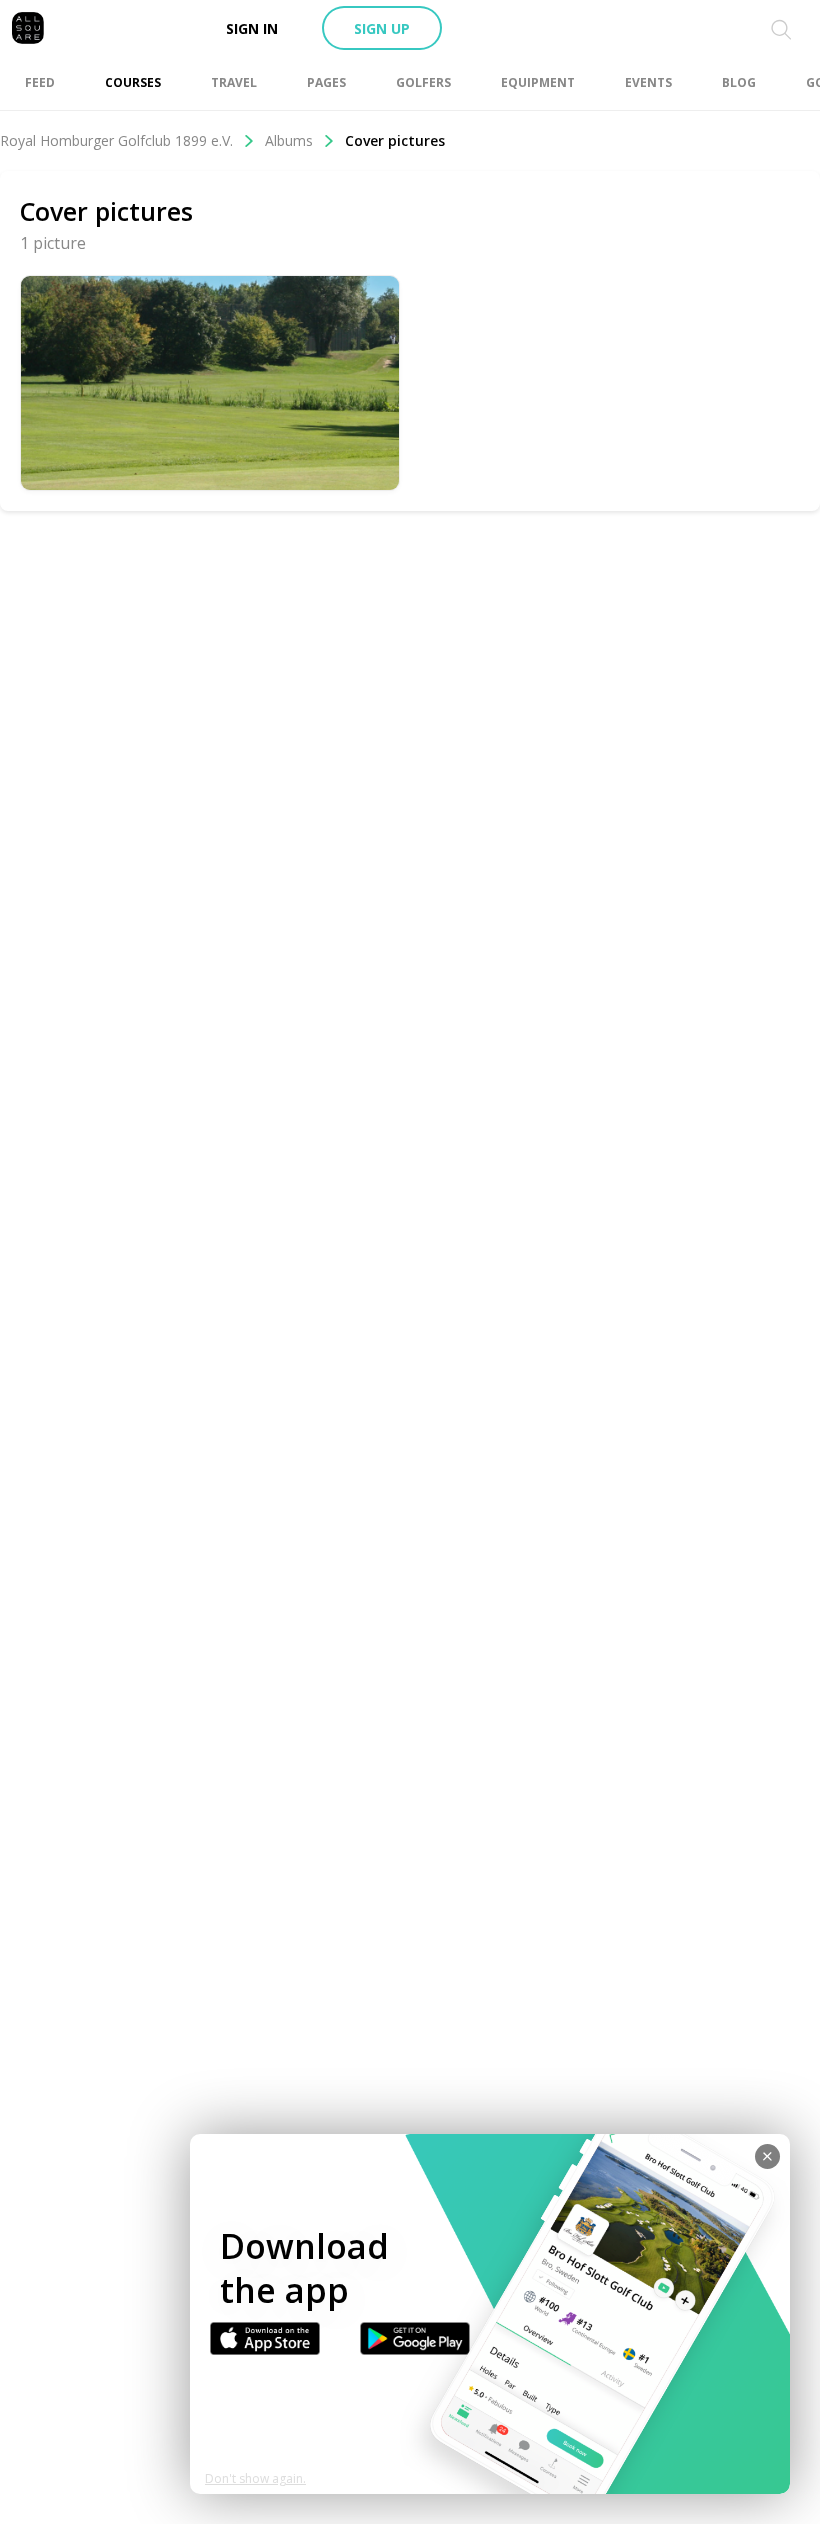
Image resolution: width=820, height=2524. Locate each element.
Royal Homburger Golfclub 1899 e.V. (116, 140)
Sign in (252, 28)
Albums (289, 140)
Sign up (382, 28)
